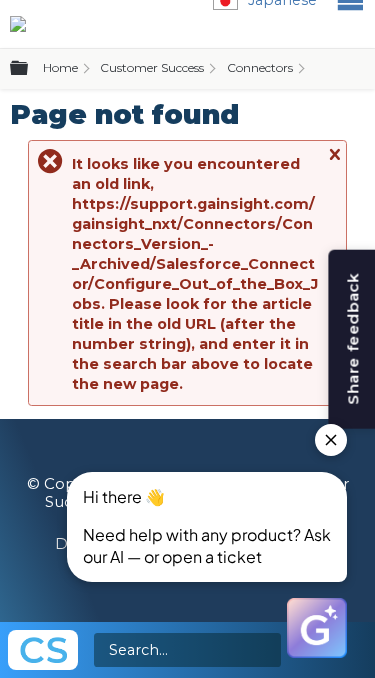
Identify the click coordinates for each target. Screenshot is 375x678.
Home (60, 67)
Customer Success (152, 67)
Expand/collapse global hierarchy (31, 69)
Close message (334, 163)
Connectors (260, 67)
